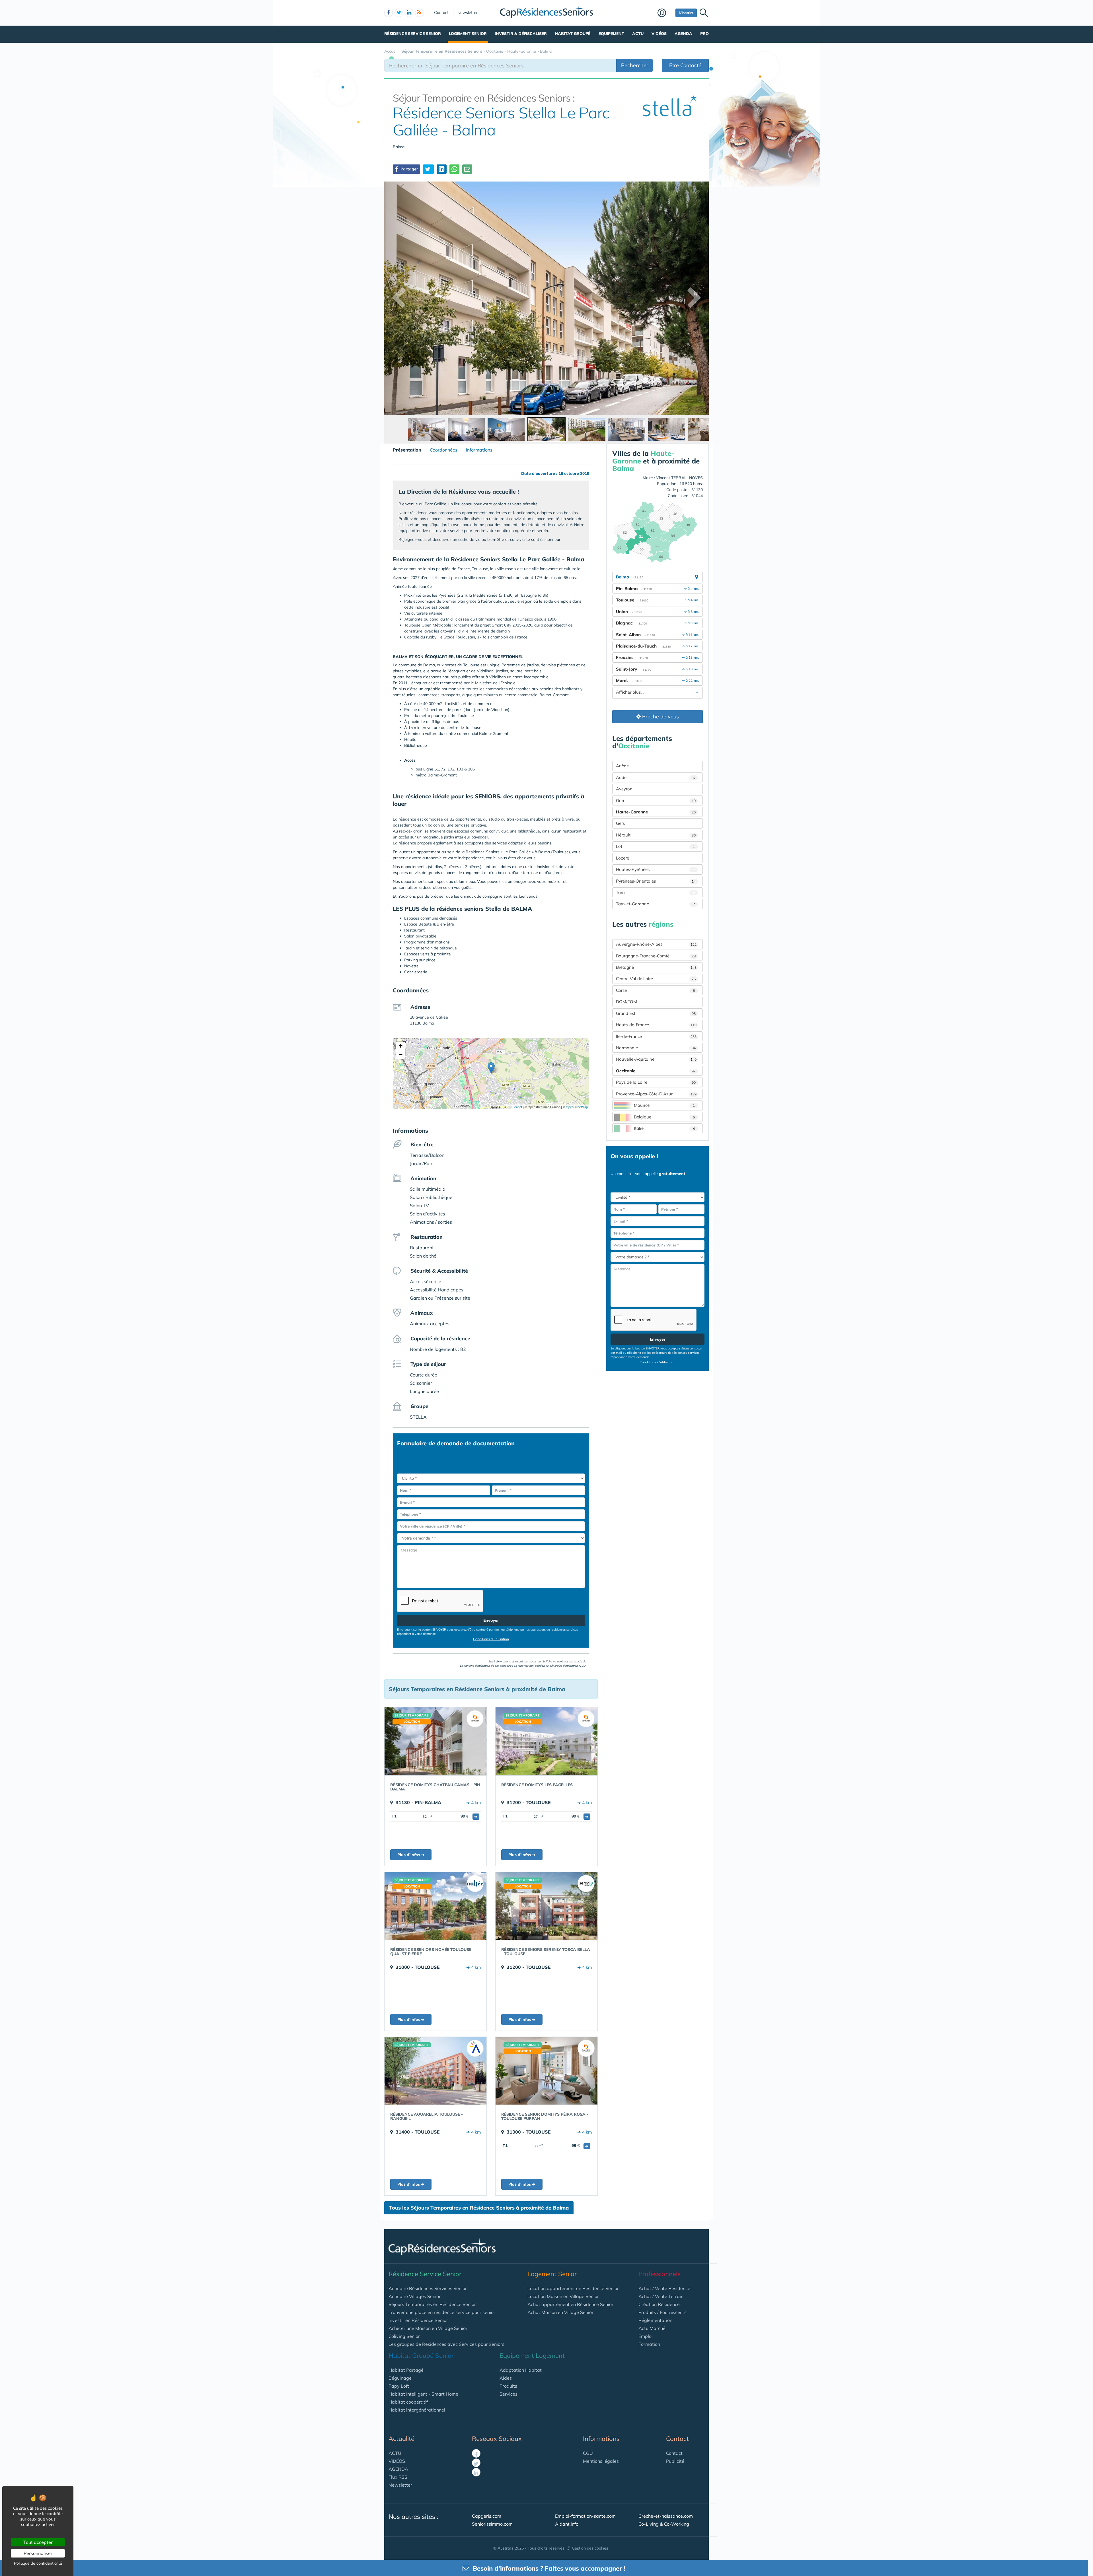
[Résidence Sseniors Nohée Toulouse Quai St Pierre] (435, 1906)
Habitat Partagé (406, 2370)
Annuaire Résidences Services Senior (428, 2288)
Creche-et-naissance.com (666, 2516)
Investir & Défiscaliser (521, 34)
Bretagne (656, 967)
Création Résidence (659, 2304)
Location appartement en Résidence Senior (573, 2288)
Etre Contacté (685, 65)
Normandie (656, 1048)
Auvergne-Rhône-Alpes (656, 944)
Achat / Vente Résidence (664, 2288)
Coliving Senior (404, 2336)
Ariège (622, 766)
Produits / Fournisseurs (662, 2312)
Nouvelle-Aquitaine (656, 1059)
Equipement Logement (532, 2356)
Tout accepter (38, 2542)
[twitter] (399, 13)
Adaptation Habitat (521, 2370)
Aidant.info (567, 2524)
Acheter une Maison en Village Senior (428, 2328)
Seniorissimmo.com (492, 2524)
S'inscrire (686, 13)
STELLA (418, 1417)
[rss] (419, 13)
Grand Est (656, 1013)
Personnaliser (38, 2553)
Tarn (655, 892)
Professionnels (660, 2274)
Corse (655, 990)
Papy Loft (399, 2386)
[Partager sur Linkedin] (442, 169)
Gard (656, 800)
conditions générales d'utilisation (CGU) (561, 1666)
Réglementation (655, 2320)
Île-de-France (656, 1036)
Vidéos (659, 34)
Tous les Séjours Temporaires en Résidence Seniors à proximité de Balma (479, 2208)
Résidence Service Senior (413, 34)
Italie (664, 1128)
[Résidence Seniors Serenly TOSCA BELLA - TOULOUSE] (546, 1906)
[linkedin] (409, 13)
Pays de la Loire (656, 1082)
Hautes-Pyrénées (655, 869)
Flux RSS (398, 2477)
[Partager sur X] (428, 169)
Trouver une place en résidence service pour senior (442, 2312)
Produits (508, 2386)
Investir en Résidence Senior (418, 2320)
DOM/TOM (626, 1002)
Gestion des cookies (590, 2548)
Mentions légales (601, 2461)
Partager (409, 169)
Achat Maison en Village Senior (560, 2312)
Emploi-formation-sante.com (585, 2516)
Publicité (675, 2461)
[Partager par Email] (467, 169)
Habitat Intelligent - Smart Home (423, 2394)
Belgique (664, 1117)
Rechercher (635, 65)
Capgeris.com (487, 2516)
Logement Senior (468, 34)
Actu (638, 34)
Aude (655, 777)
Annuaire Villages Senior (415, 2296)
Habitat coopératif (408, 2402)
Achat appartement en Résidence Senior (570, 2304)
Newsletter (468, 13)
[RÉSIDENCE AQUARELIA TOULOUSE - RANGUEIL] (435, 2071)
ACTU (395, 2453)
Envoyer (491, 1620)
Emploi (646, 2336)
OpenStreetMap (577, 1107)
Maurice (664, 1105)
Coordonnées (444, 450)
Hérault (656, 835)
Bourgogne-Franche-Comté (656, 956)
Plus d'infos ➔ (411, 1855)
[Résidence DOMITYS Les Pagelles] (546, 1741)
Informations (479, 450)
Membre (665, 13)
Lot (655, 846)
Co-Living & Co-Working (664, 2524)
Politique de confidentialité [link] (38, 2563)
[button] (491, 1068)
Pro (704, 34)
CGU (588, 2453)
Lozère (622, 858)
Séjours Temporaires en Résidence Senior (432, 2304)
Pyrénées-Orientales (656, 881)
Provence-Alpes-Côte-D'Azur (656, 1094)
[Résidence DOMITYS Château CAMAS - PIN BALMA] (435, 1741)
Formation (649, 2344)
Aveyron (624, 789)
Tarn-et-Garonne (655, 904)
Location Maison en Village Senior (563, 2296)
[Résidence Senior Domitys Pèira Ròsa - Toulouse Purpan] (546, 2071)
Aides (506, 2378)
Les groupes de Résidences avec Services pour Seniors (446, 2344)
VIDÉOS (397, 2461)
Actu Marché (652, 2328)
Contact (441, 13)
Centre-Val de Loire (656, 979)
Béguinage (400, 2378)
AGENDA (398, 2469)
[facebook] (389, 13)
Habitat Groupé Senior (421, 2356)
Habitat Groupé (573, 34)
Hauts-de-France (656, 1025)
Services (509, 2394)
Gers (620, 823)
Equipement (611, 34)
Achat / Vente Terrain (661, 2296)
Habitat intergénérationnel (417, 2410)
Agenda (683, 34)
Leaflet (517, 1107)
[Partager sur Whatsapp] (454, 169)
